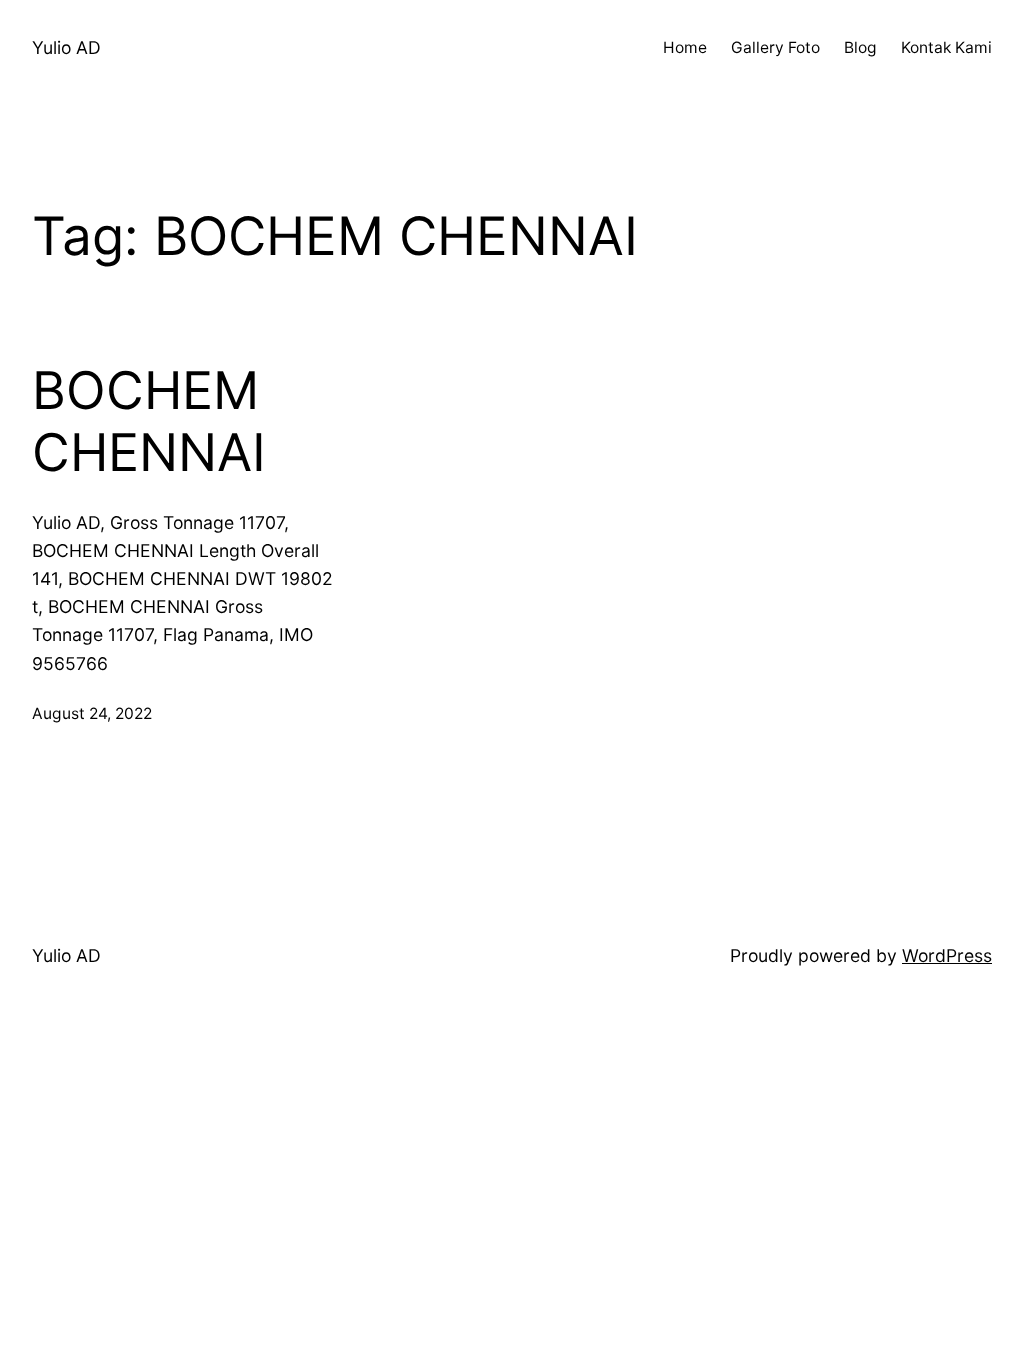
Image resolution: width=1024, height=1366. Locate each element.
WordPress (947, 955)
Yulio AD (66, 47)
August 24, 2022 (92, 713)
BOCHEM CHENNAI (149, 422)
